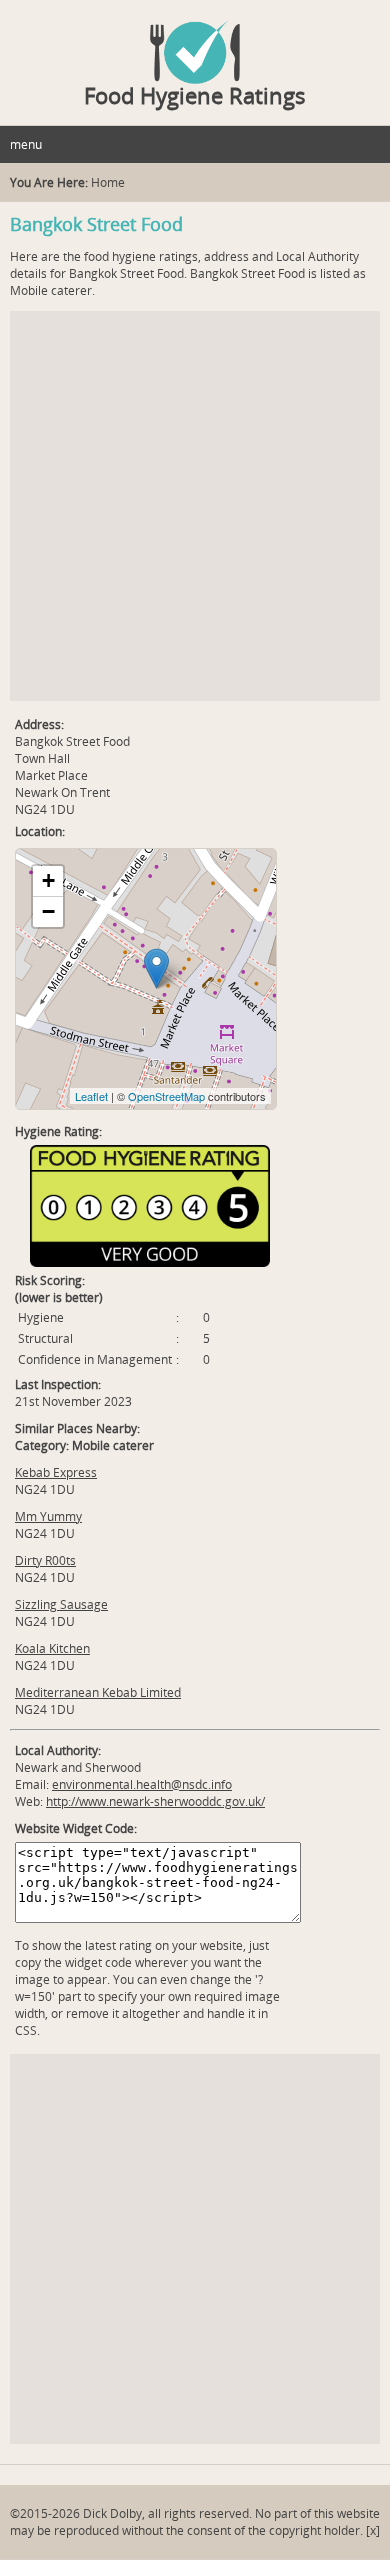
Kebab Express (56, 1472)
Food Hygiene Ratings (195, 95)
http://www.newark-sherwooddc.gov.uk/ (155, 1801)
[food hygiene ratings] (195, 42)
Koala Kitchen (52, 1648)
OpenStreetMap (166, 1096)
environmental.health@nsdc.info (142, 1784)
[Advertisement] (195, 506)
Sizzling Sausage (61, 1604)
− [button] (48, 911)
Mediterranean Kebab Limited (98, 1692)
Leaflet (91, 1096)
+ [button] (48, 880)
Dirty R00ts (45, 1560)
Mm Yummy (48, 1516)
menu (26, 144)
